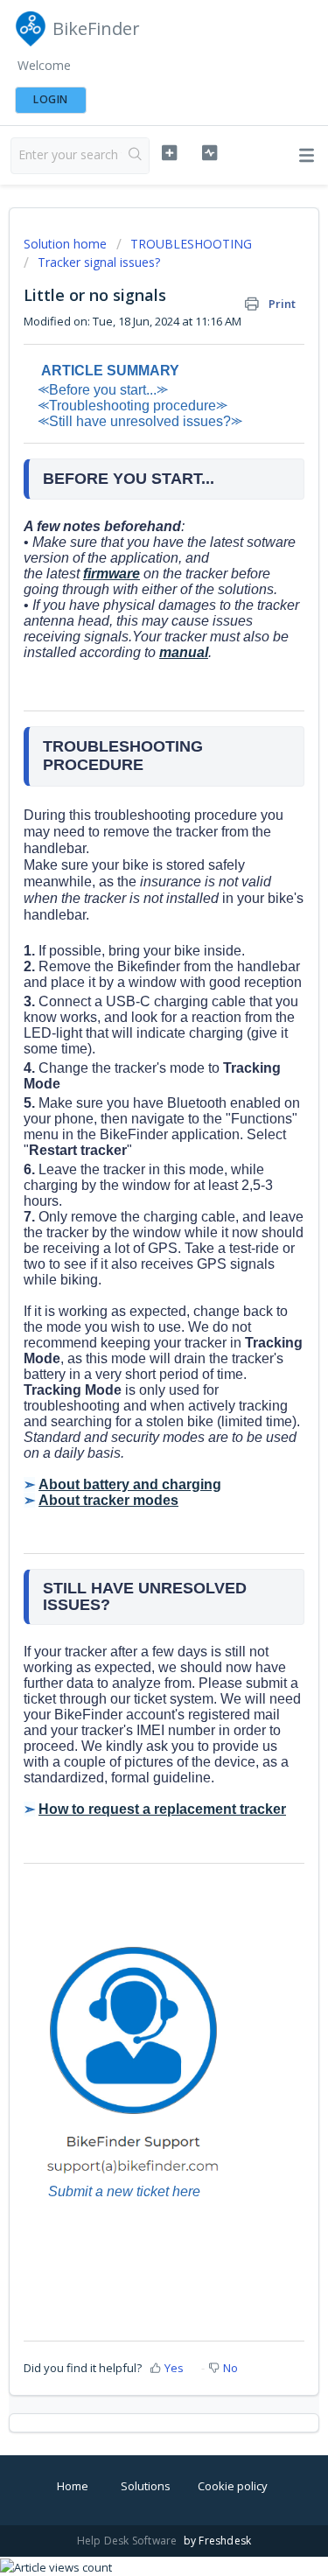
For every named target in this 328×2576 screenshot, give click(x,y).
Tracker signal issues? (99, 262)
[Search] (135, 156)
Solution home (67, 244)
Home (73, 2486)
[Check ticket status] (209, 153)
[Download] (132, 1309)
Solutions (146, 2486)
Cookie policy (233, 2486)
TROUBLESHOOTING (191, 244)
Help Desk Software (129, 2541)
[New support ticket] (169, 153)
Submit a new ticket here (124, 2191)
